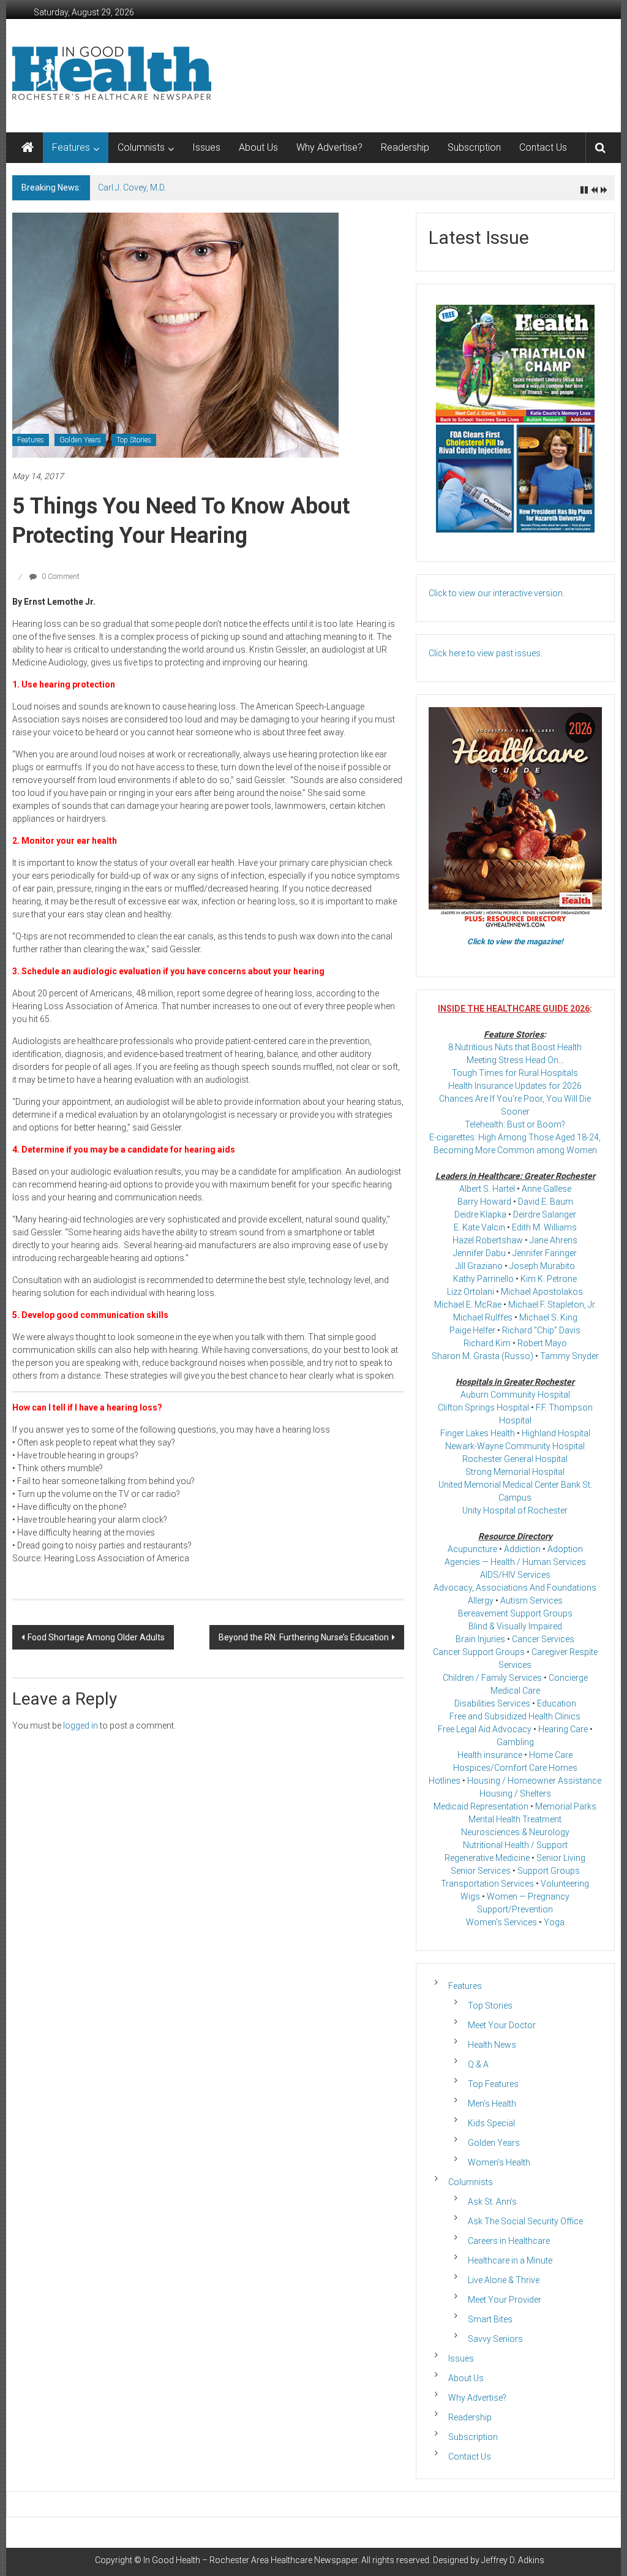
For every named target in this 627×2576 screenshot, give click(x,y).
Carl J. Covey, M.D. (132, 188)
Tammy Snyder (569, 1356)
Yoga (554, 1922)
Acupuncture (472, 1549)
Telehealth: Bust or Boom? (515, 1124)
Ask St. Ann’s (492, 2202)
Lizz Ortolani (471, 1292)
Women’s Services (501, 1922)
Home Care (551, 1755)
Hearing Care (563, 1729)
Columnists (141, 147)
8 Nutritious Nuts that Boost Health (515, 1047)
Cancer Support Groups (479, 1652)
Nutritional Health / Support (515, 1845)
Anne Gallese (546, 1189)
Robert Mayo (542, 1343)
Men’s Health (492, 2104)
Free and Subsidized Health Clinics (515, 1716)
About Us (258, 147)
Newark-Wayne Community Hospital (515, 1446)
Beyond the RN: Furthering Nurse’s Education (304, 1637)
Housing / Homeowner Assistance (534, 1781)
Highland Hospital (556, 1433)
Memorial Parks (566, 1806)
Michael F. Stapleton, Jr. (552, 1305)
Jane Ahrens (554, 1240)
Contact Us (543, 147)
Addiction (522, 1549)
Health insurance (490, 1755)
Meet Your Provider (505, 2300)
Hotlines (445, 1781)
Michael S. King (548, 1317)
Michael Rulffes (483, 1317)
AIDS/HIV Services (515, 1575)
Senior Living (561, 1858)
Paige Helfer (472, 1330)
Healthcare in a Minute (510, 2260)
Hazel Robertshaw (488, 1240)
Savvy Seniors (495, 2339)
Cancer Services (543, 1639)
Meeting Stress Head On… (515, 1060)
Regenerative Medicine (487, 1858)
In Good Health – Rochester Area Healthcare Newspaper (250, 2560)
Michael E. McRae (468, 1305)
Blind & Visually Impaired (515, 1626)
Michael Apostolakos (542, 1292)
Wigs (470, 1896)
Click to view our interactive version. (497, 593)
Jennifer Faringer (545, 1253)
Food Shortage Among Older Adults (96, 1637)
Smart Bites (490, 2319)
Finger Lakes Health (478, 1433)
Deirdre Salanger (545, 1214)
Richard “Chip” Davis (541, 1330)
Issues (206, 147)
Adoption (565, 1549)
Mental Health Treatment (515, 1819)
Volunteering (565, 1884)
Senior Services (481, 1871)
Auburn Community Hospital (515, 1395)
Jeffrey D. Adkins (513, 2560)
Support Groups (549, 1871)
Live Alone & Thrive (504, 2280)
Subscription (474, 147)
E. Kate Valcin (479, 1227)
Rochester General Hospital (515, 1459)
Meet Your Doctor (502, 2025)
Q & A (478, 2064)
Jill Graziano (479, 1266)
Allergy (481, 1601)
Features (71, 147)
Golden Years (80, 440)
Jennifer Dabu (479, 1253)
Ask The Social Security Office (525, 2221)
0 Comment (60, 577)
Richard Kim (487, 1343)
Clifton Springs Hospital (483, 1407)
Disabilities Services (492, 1703)
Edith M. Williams (544, 1227)
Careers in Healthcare (509, 2241)
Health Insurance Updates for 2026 (515, 1086)
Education (557, 1703)
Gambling (515, 1742)
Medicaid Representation (481, 1806)
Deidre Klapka (480, 1214)
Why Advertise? (329, 147)
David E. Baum (546, 1202)
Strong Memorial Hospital (515, 1472)
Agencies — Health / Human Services (515, 1562)
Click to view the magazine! (515, 941)
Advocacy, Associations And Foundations (515, 1588)
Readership (405, 147)
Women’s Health (499, 2162)
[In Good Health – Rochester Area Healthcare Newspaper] (28, 148)
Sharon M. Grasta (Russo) (482, 1356)
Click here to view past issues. (486, 653)
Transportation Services (487, 1884)
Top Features (493, 2084)
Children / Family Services (492, 1678)
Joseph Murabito (542, 1266)
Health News (492, 2045)
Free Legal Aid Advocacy (485, 1729)
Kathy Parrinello (483, 1279)
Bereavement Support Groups (515, 1613)
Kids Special (491, 2123)
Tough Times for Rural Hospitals (515, 1073)
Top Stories (134, 440)
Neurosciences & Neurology (515, 1832)
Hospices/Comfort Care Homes (515, 1768)
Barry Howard (484, 1202)
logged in (81, 1726)
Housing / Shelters (515, 1794)
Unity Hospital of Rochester (515, 1510)
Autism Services (531, 1601)
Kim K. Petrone (549, 1279)
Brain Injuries (480, 1639)
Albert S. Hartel (487, 1189)
